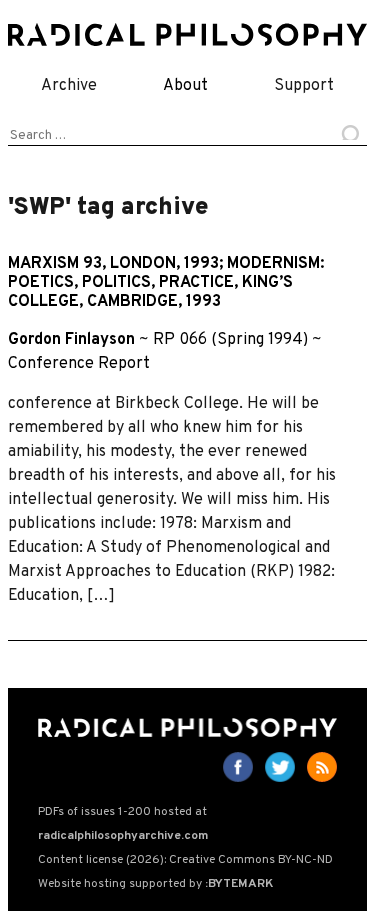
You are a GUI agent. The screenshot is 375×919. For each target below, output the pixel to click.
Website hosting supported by (155, 884)
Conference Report (79, 364)
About (185, 86)
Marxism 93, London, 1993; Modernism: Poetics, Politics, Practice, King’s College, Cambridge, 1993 (166, 283)
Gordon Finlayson (71, 340)
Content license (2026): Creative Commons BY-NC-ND (185, 860)
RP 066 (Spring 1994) (230, 340)
